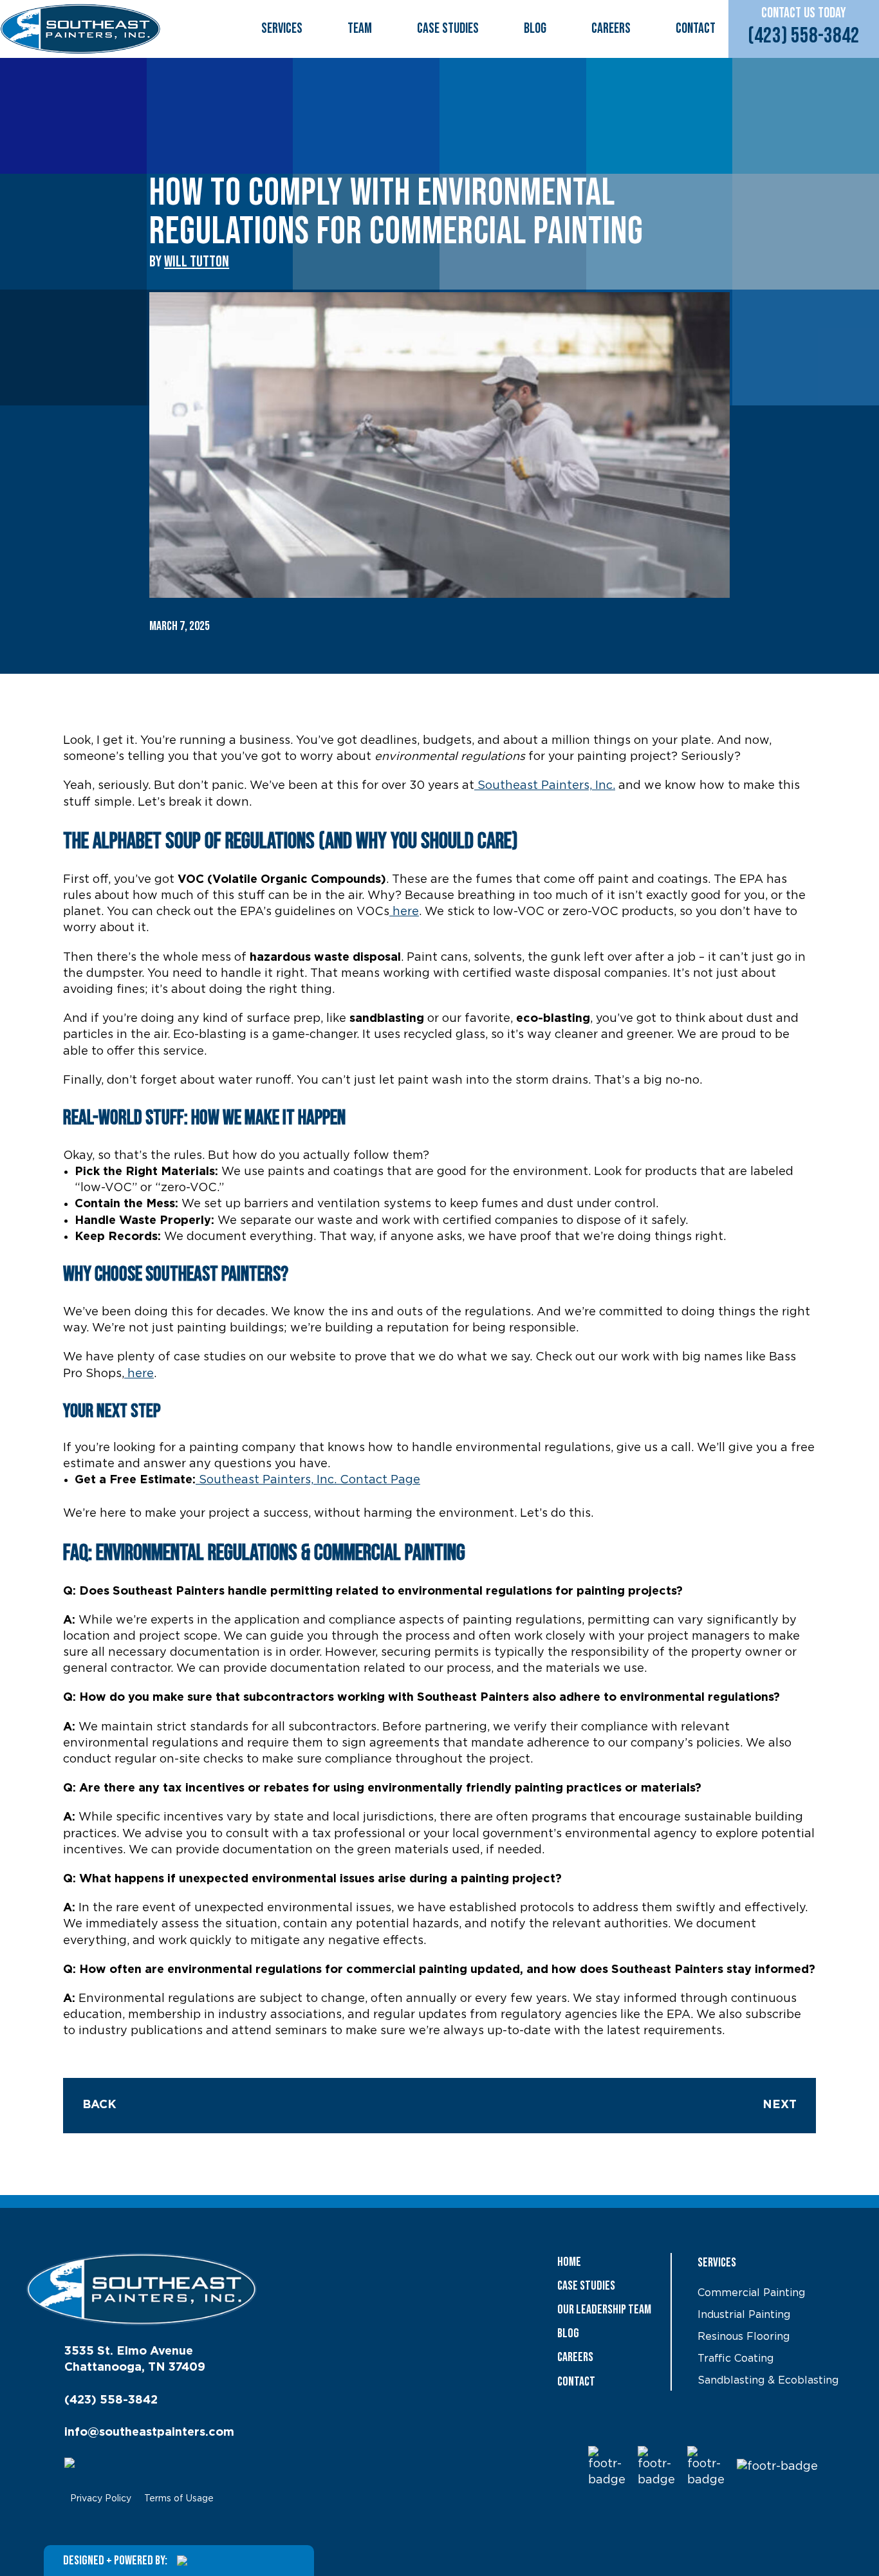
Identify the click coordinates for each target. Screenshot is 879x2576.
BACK (99, 2105)
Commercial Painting (751, 2293)
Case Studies (448, 29)
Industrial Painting (744, 2315)
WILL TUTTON (197, 262)
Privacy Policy (101, 2499)
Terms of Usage (179, 2499)
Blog (535, 29)
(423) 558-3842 (804, 36)
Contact (696, 29)
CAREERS (611, 29)
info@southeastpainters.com (149, 2432)
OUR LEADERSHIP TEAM (604, 2310)
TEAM (360, 29)
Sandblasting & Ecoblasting (768, 2380)
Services (282, 29)
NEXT (780, 2105)
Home (569, 2262)
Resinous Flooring (744, 2337)
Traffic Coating (736, 2358)
